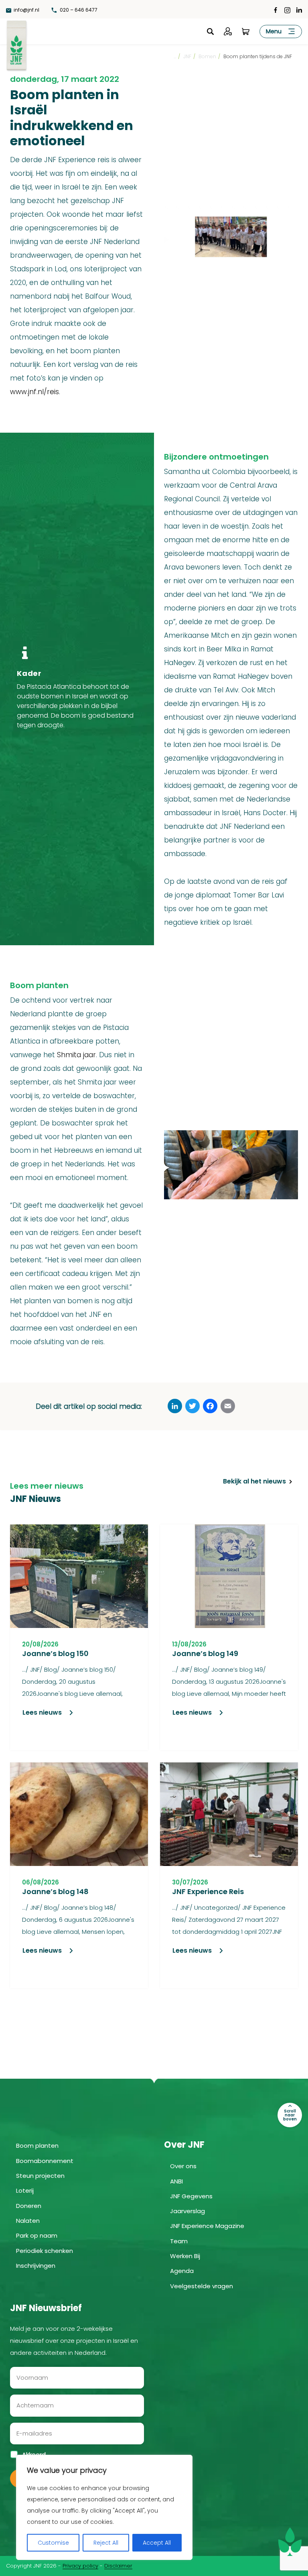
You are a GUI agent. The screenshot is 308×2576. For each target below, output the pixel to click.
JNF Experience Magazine (207, 2226)
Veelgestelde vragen (202, 2286)
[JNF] (16, 44)
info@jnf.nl (26, 10)
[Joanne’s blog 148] (79, 1814)
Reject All (106, 2543)
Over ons (183, 2166)
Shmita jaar (76, 1055)
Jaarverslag (187, 2211)
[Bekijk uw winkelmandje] (245, 31)
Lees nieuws (42, 1712)
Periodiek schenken (45, 2251)
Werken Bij (185, 2256)
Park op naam (37, 2235)
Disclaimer (118, 2566)
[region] (104, 2507)
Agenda (182, 2271)
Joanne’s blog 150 (55, 1653)
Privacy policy (80, 2566)
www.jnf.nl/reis (34, 392)
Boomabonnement (45, 2161)
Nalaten (28, 2221)
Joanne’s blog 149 (205, 1653)
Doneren (29, 2206)
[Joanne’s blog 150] (79, 1576)
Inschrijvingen (36, 2266)
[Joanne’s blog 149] (229, 1576)
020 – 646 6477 (78, 10)
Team (179, 2241)
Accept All (157, 2543)
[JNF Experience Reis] (229, 1814)
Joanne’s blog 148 (55, 1891)
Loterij (25, 2190)
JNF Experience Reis (208, 1891)
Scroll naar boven (290, 2115)
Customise (53, 2543)
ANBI (176, 2181)
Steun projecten (40, 2176)
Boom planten (37, 2146)
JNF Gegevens (191, 2196)
